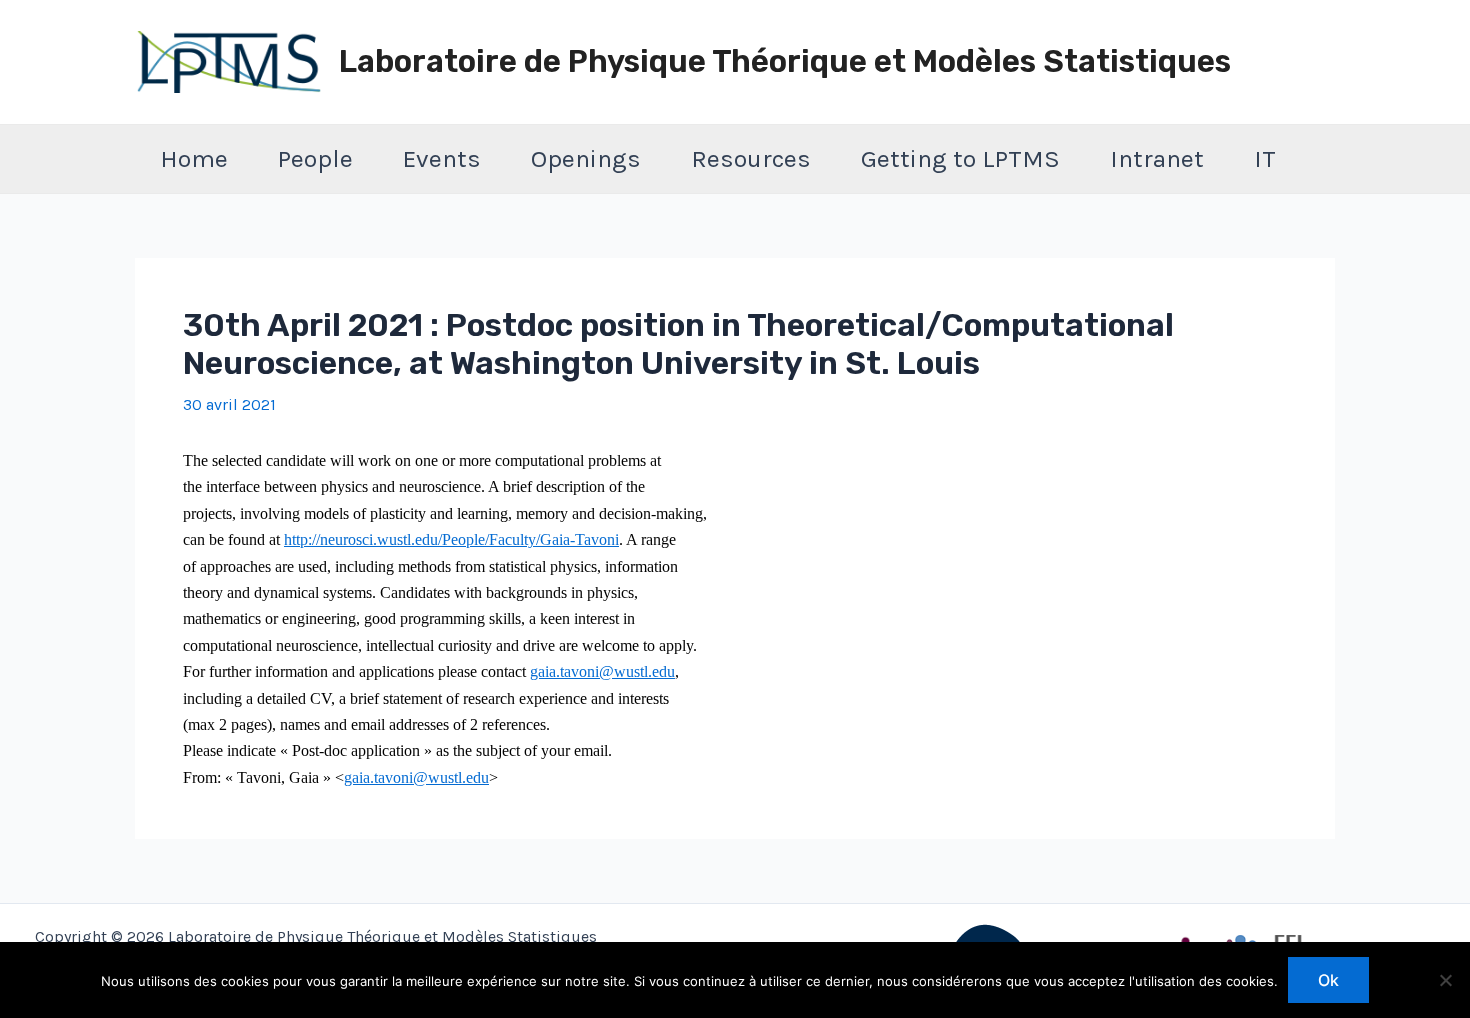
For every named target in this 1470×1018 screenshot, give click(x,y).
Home (194, 158)
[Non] (1445, 980)
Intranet (1157, 158)
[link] (451, 539)
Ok (1328, 980)
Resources (751, 158)
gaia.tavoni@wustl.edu (602, 671)
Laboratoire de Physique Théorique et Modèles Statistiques (785, 61)
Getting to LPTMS (960, 158)
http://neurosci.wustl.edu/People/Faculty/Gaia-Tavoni (451, 539)
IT (1265, 158)
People (315, 158)
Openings (586, 158)
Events (442, 158)
